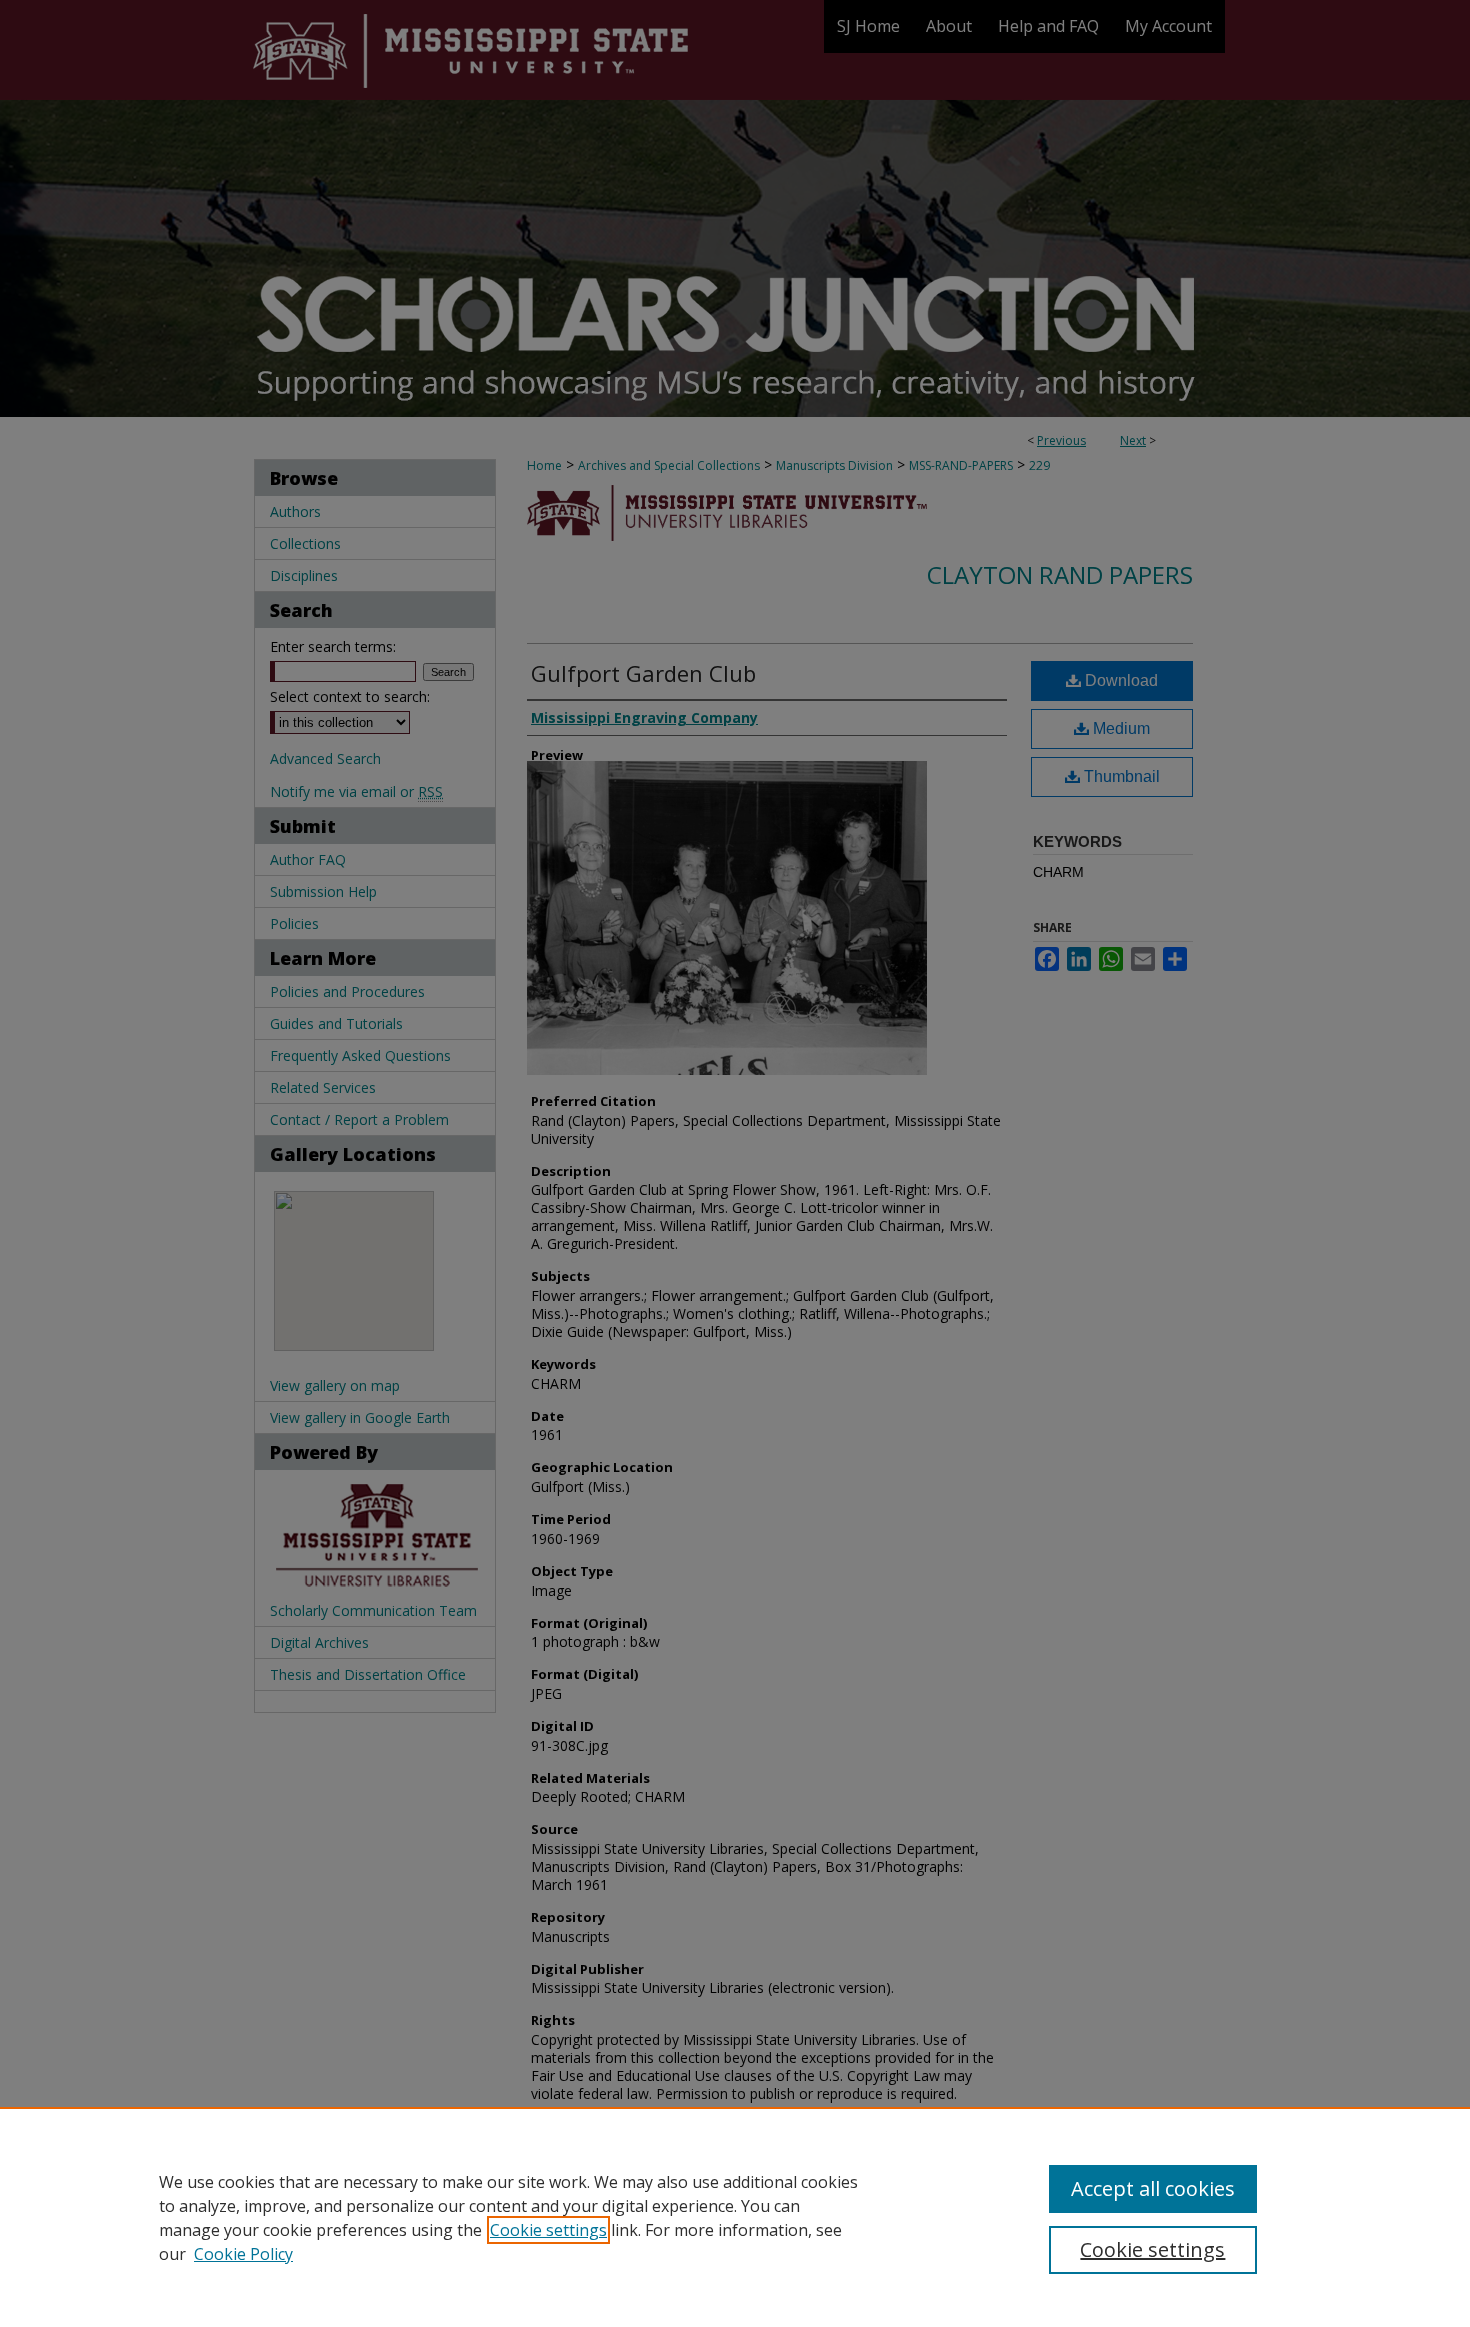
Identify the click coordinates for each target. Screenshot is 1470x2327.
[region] (735, 2217)
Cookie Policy (243, 2254)
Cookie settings (548, 2230)
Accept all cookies (1153, 2188)
